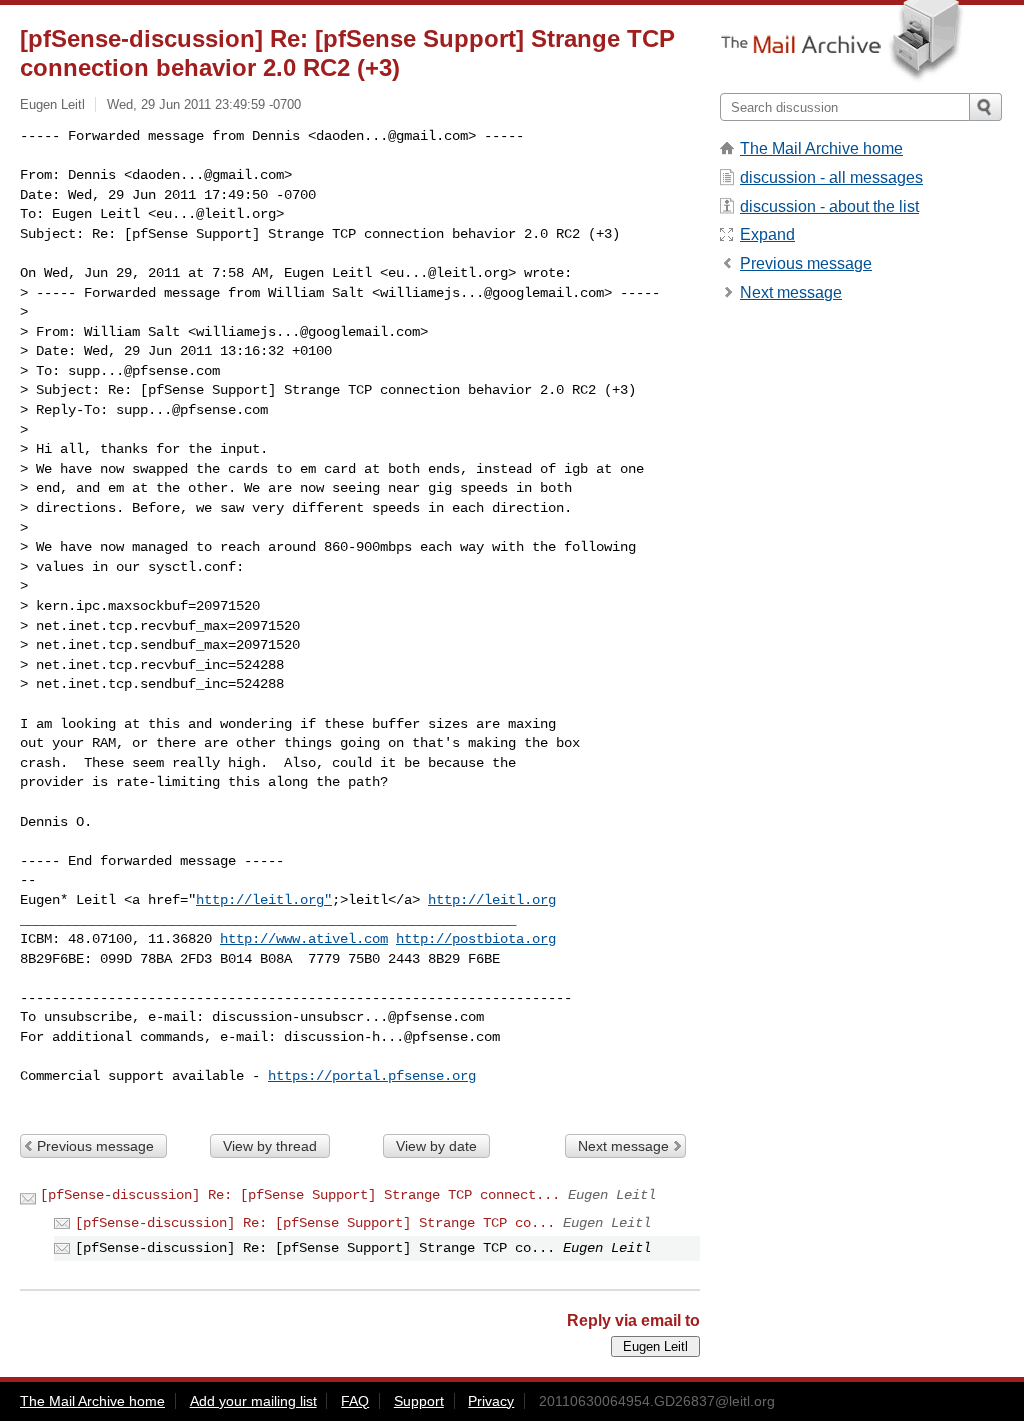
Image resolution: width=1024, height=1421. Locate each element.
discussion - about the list (829, 206)
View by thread (270, 1146)
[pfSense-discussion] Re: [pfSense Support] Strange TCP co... (315, 1223)
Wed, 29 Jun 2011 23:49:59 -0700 (204, 104)
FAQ (355, 1401)
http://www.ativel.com (304, 939)
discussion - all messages (831, 177)
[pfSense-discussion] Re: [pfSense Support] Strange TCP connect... (300, 1195)
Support (419, 1401)
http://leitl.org (492, 900)
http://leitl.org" (264, 900)
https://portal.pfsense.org (372, 1076)
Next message (623, 1146)
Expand (767, 234)
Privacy (491, 1401)
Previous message (95, 1146)
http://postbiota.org (476, 939)
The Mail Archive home (821, 148)
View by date (436, 1146)
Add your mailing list (253, 1401)
